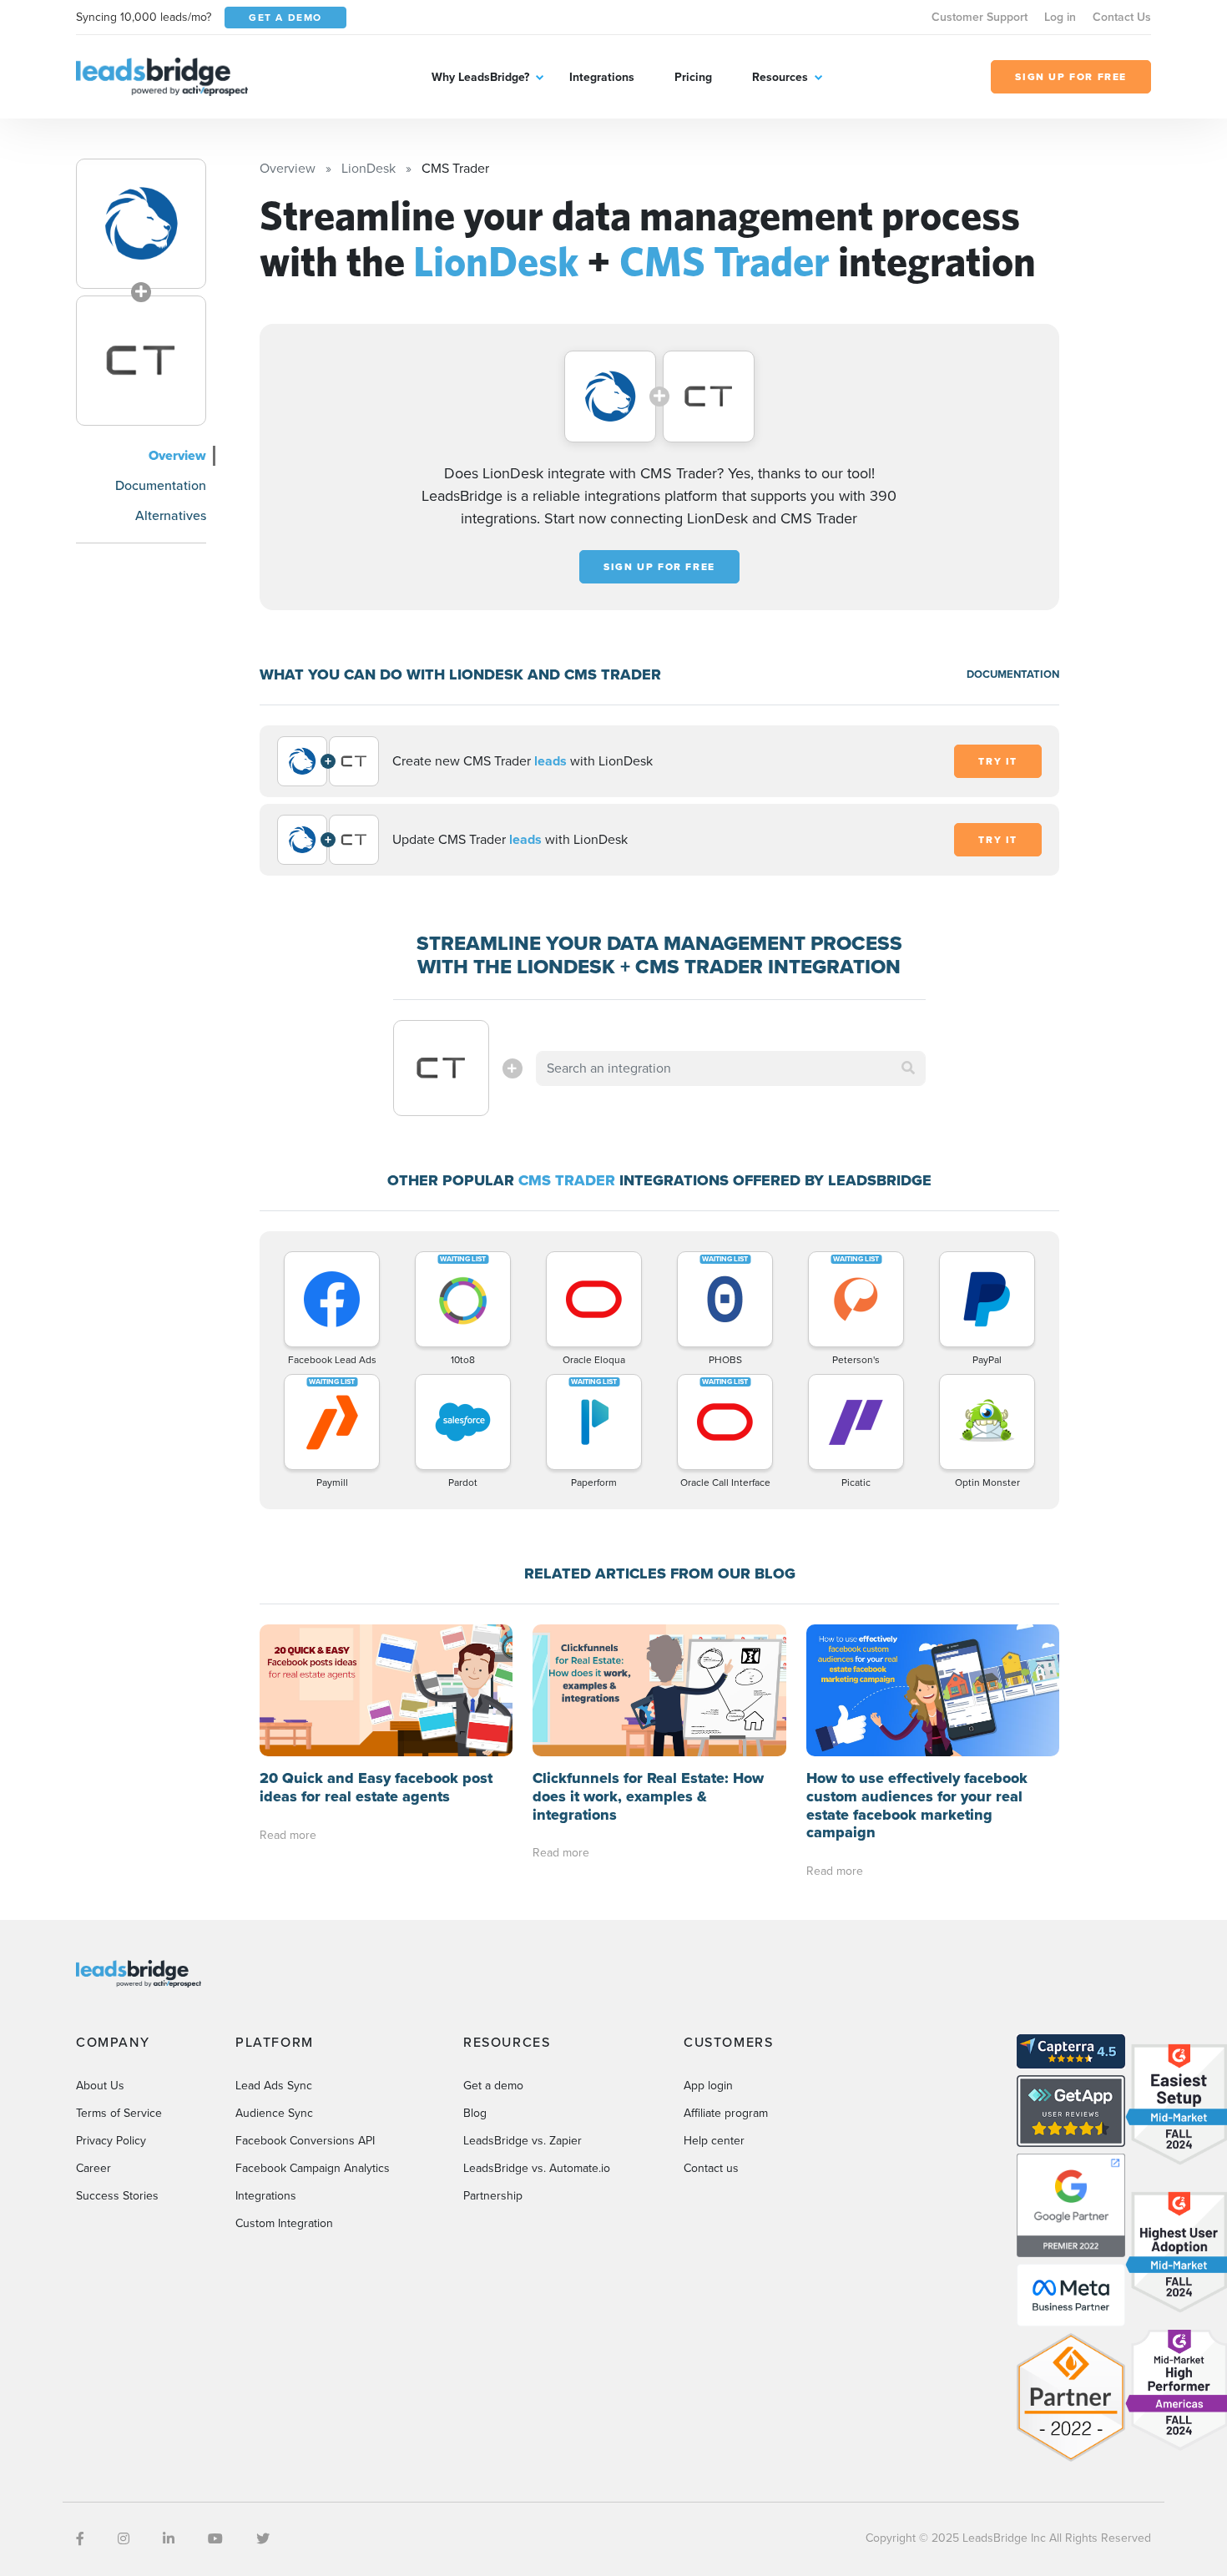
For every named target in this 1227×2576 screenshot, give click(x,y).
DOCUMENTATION (1013, 674)
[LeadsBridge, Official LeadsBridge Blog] (162, 76)
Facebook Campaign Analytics (313, 2168)
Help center (714, 2141)
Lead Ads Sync (274, 2086)
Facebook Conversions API (305, 2141)
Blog (475, 2113)
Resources (780, 77)
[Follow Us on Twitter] (263, 2539)
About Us (100, 2086)
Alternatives (171, 515)
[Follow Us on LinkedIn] (169, 2539)
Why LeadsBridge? (480, 77)
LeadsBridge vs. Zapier (523, 2141)
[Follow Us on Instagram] (124, 2539)
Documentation (161, 485)
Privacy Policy (111, 2141)
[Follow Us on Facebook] (80, 2539)
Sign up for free (659, 567)
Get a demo (493, 2086)
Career (93, 2168)
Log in (1060, 17)
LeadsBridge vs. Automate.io (537, 2168)
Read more (288, 1835)
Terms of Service (119, 2113)
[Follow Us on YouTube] (215, 2539)
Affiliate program (726, 2113)
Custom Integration (284, 2223)
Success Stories (117, 2196)
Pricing (693, 77)
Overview (177, 455)
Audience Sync (274, 2113)
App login (708, 2086)
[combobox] (731, 1068)
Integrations (602, 77)
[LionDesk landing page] (141, 224)
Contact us (711, 2168)
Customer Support (980, 17)
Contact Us (1122, 17)
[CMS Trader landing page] (141, 361)
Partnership (493, 2196)
